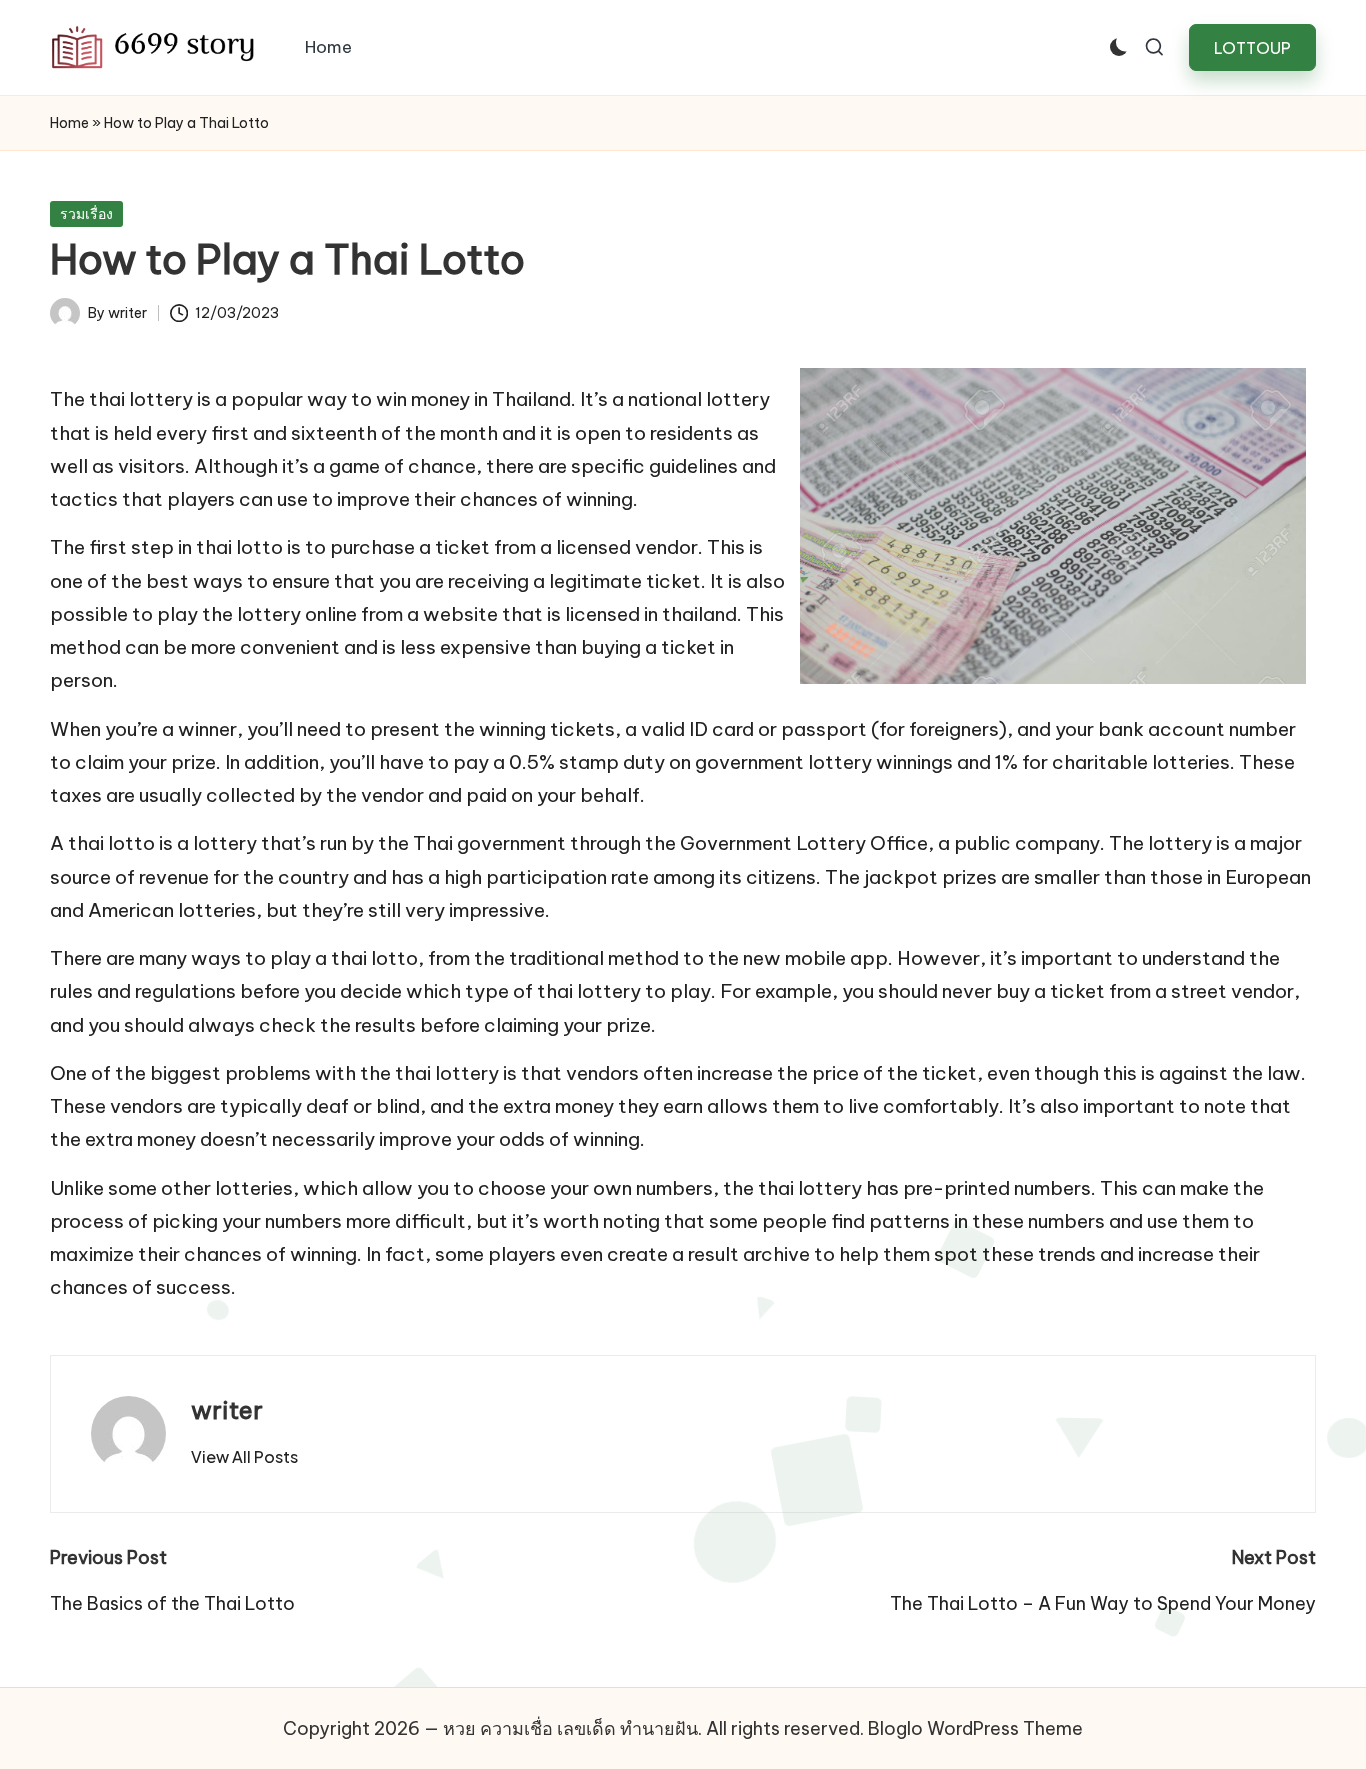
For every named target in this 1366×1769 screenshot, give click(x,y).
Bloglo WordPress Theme (975, 1728)
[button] (1252, 47)
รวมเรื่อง (86, 214)
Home (69, 123)
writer (227, 1410)
